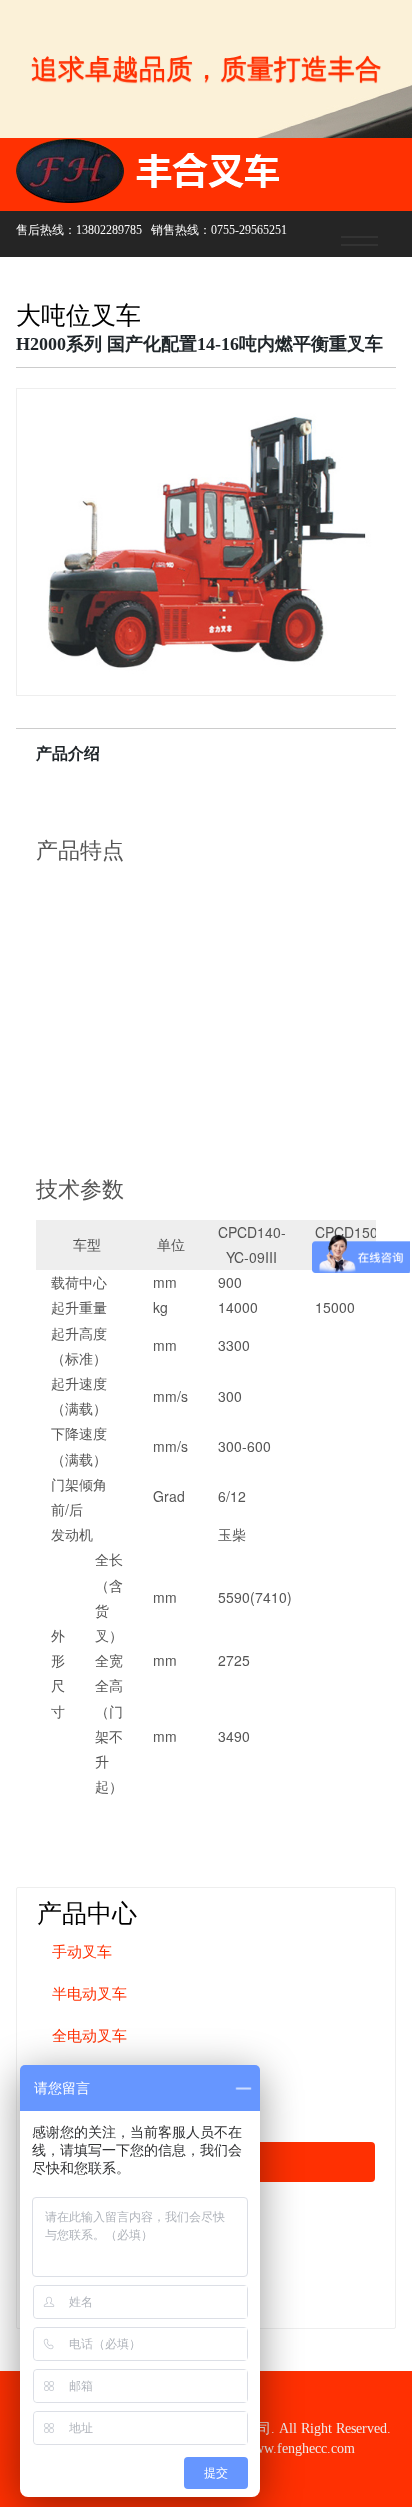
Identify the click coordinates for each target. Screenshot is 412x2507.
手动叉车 (82, 1952)
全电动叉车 (89, 2036)
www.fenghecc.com (299, 2448)
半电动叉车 (89, 1994)
